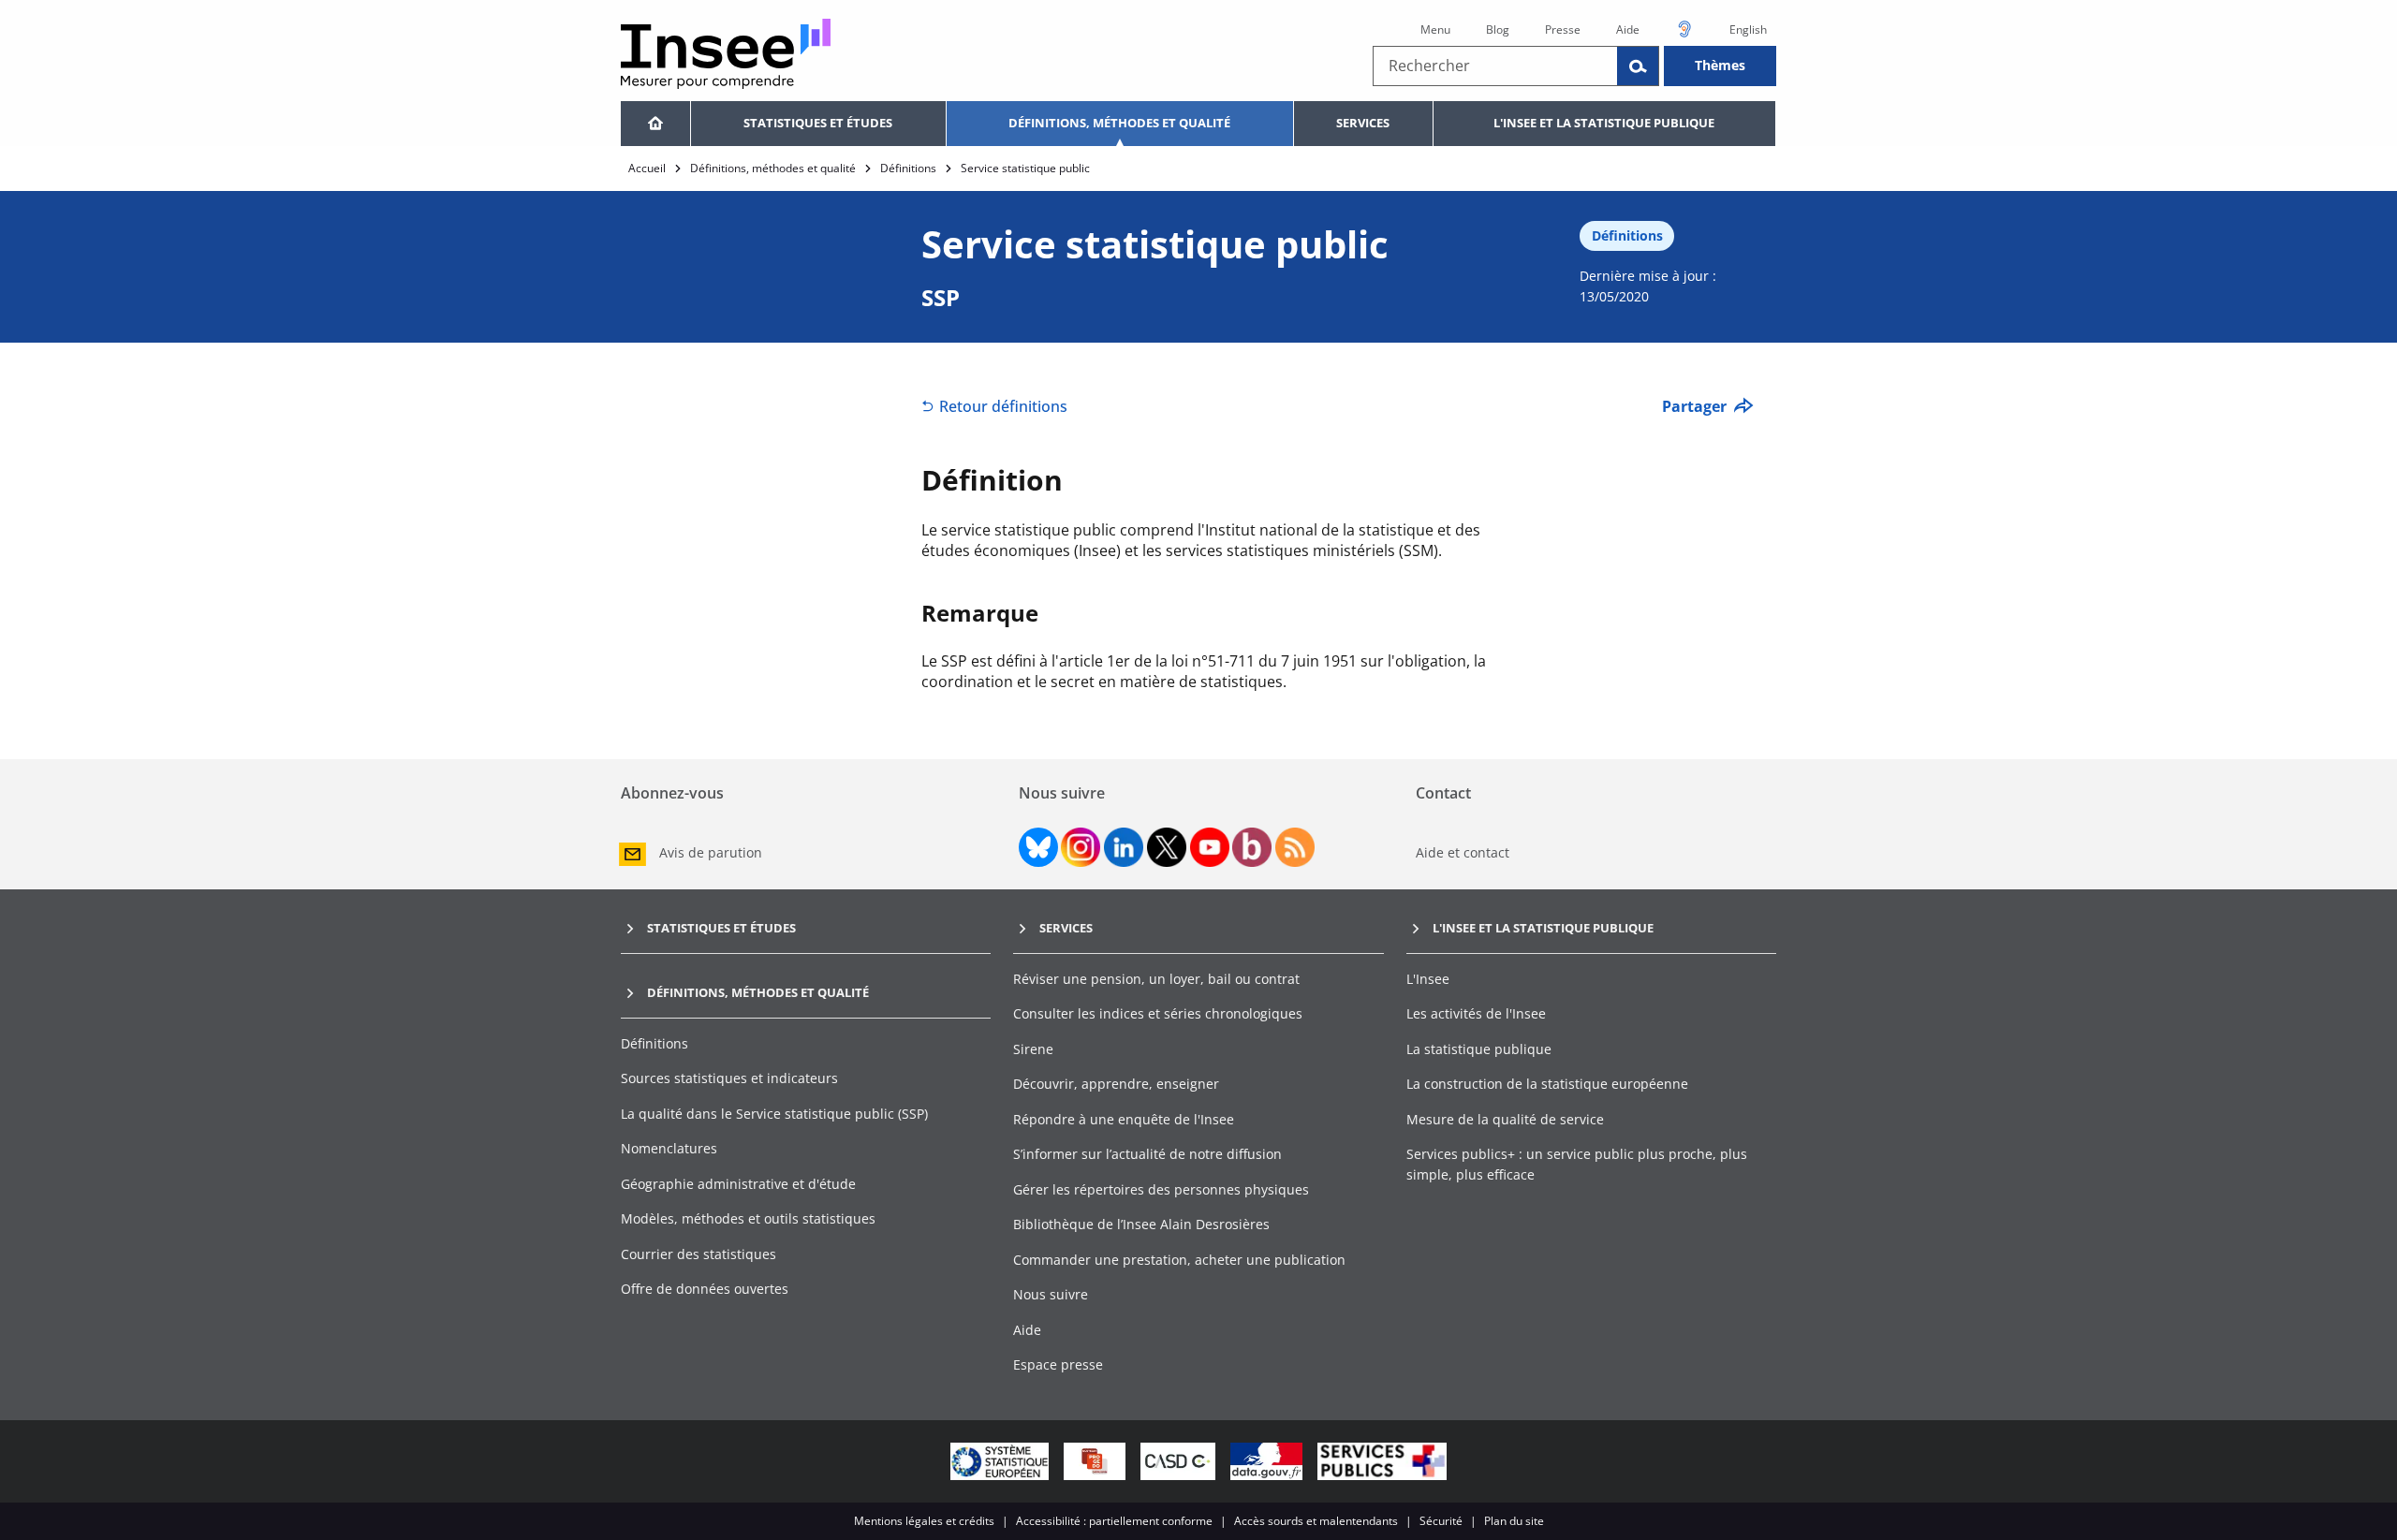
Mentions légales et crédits (924, 1521)
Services (1363, 123)
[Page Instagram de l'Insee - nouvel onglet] (1081, 847)
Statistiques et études (818, 123)
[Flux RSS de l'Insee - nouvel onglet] (1295, 847)
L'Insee (1428, 979)
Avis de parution (711, 852)
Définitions (908, 168)
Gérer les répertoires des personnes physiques (1161, 1189)
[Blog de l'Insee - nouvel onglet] (1252, 847)
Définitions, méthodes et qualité (1119, 123)
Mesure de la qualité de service (1505, 1119)
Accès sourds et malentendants (1316, 1521)
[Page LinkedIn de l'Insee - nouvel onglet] (1124, 847)
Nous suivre (1051, 1294)
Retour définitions (1003, 406)
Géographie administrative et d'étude (738, 1184)
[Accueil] (655, 124)
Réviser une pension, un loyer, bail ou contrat (1156, 979)
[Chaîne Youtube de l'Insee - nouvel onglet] (1210, 847)
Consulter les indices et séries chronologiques (1158, 1013)
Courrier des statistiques (699, 1254)
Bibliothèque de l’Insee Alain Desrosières (1141, 1224)
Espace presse (1058, 1364)
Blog (1498, 29)
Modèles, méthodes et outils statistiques (748, 1218)
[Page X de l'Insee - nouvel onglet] (1167, 847)
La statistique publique (1479, 1049)
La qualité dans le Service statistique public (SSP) (774, 1114)
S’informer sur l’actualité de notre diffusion (1147, 1154)
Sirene (1033, 1049)
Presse (1563, 29)
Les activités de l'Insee (1476, 1013)
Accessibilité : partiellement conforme (1114, 1521)
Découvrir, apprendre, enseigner (1116, 1084)
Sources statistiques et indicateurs (729, 1078)
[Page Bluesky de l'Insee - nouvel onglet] (1038, 847)
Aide (1628, 29)
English (1748, 29)
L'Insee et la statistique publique (1604, 123)
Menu (1435, 29)
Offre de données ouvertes (705, 1289)
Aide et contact (1463, 852)
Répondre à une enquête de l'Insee (1124, 1119)
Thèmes (1720, 65)
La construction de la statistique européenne (1547, 1084)
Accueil (647, 168)
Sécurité (1441, 1521)
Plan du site (1514, 1521)
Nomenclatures (669, 1148)
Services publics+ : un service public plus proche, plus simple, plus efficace (1577, 1164)
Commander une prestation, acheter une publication (1179, 1260)
